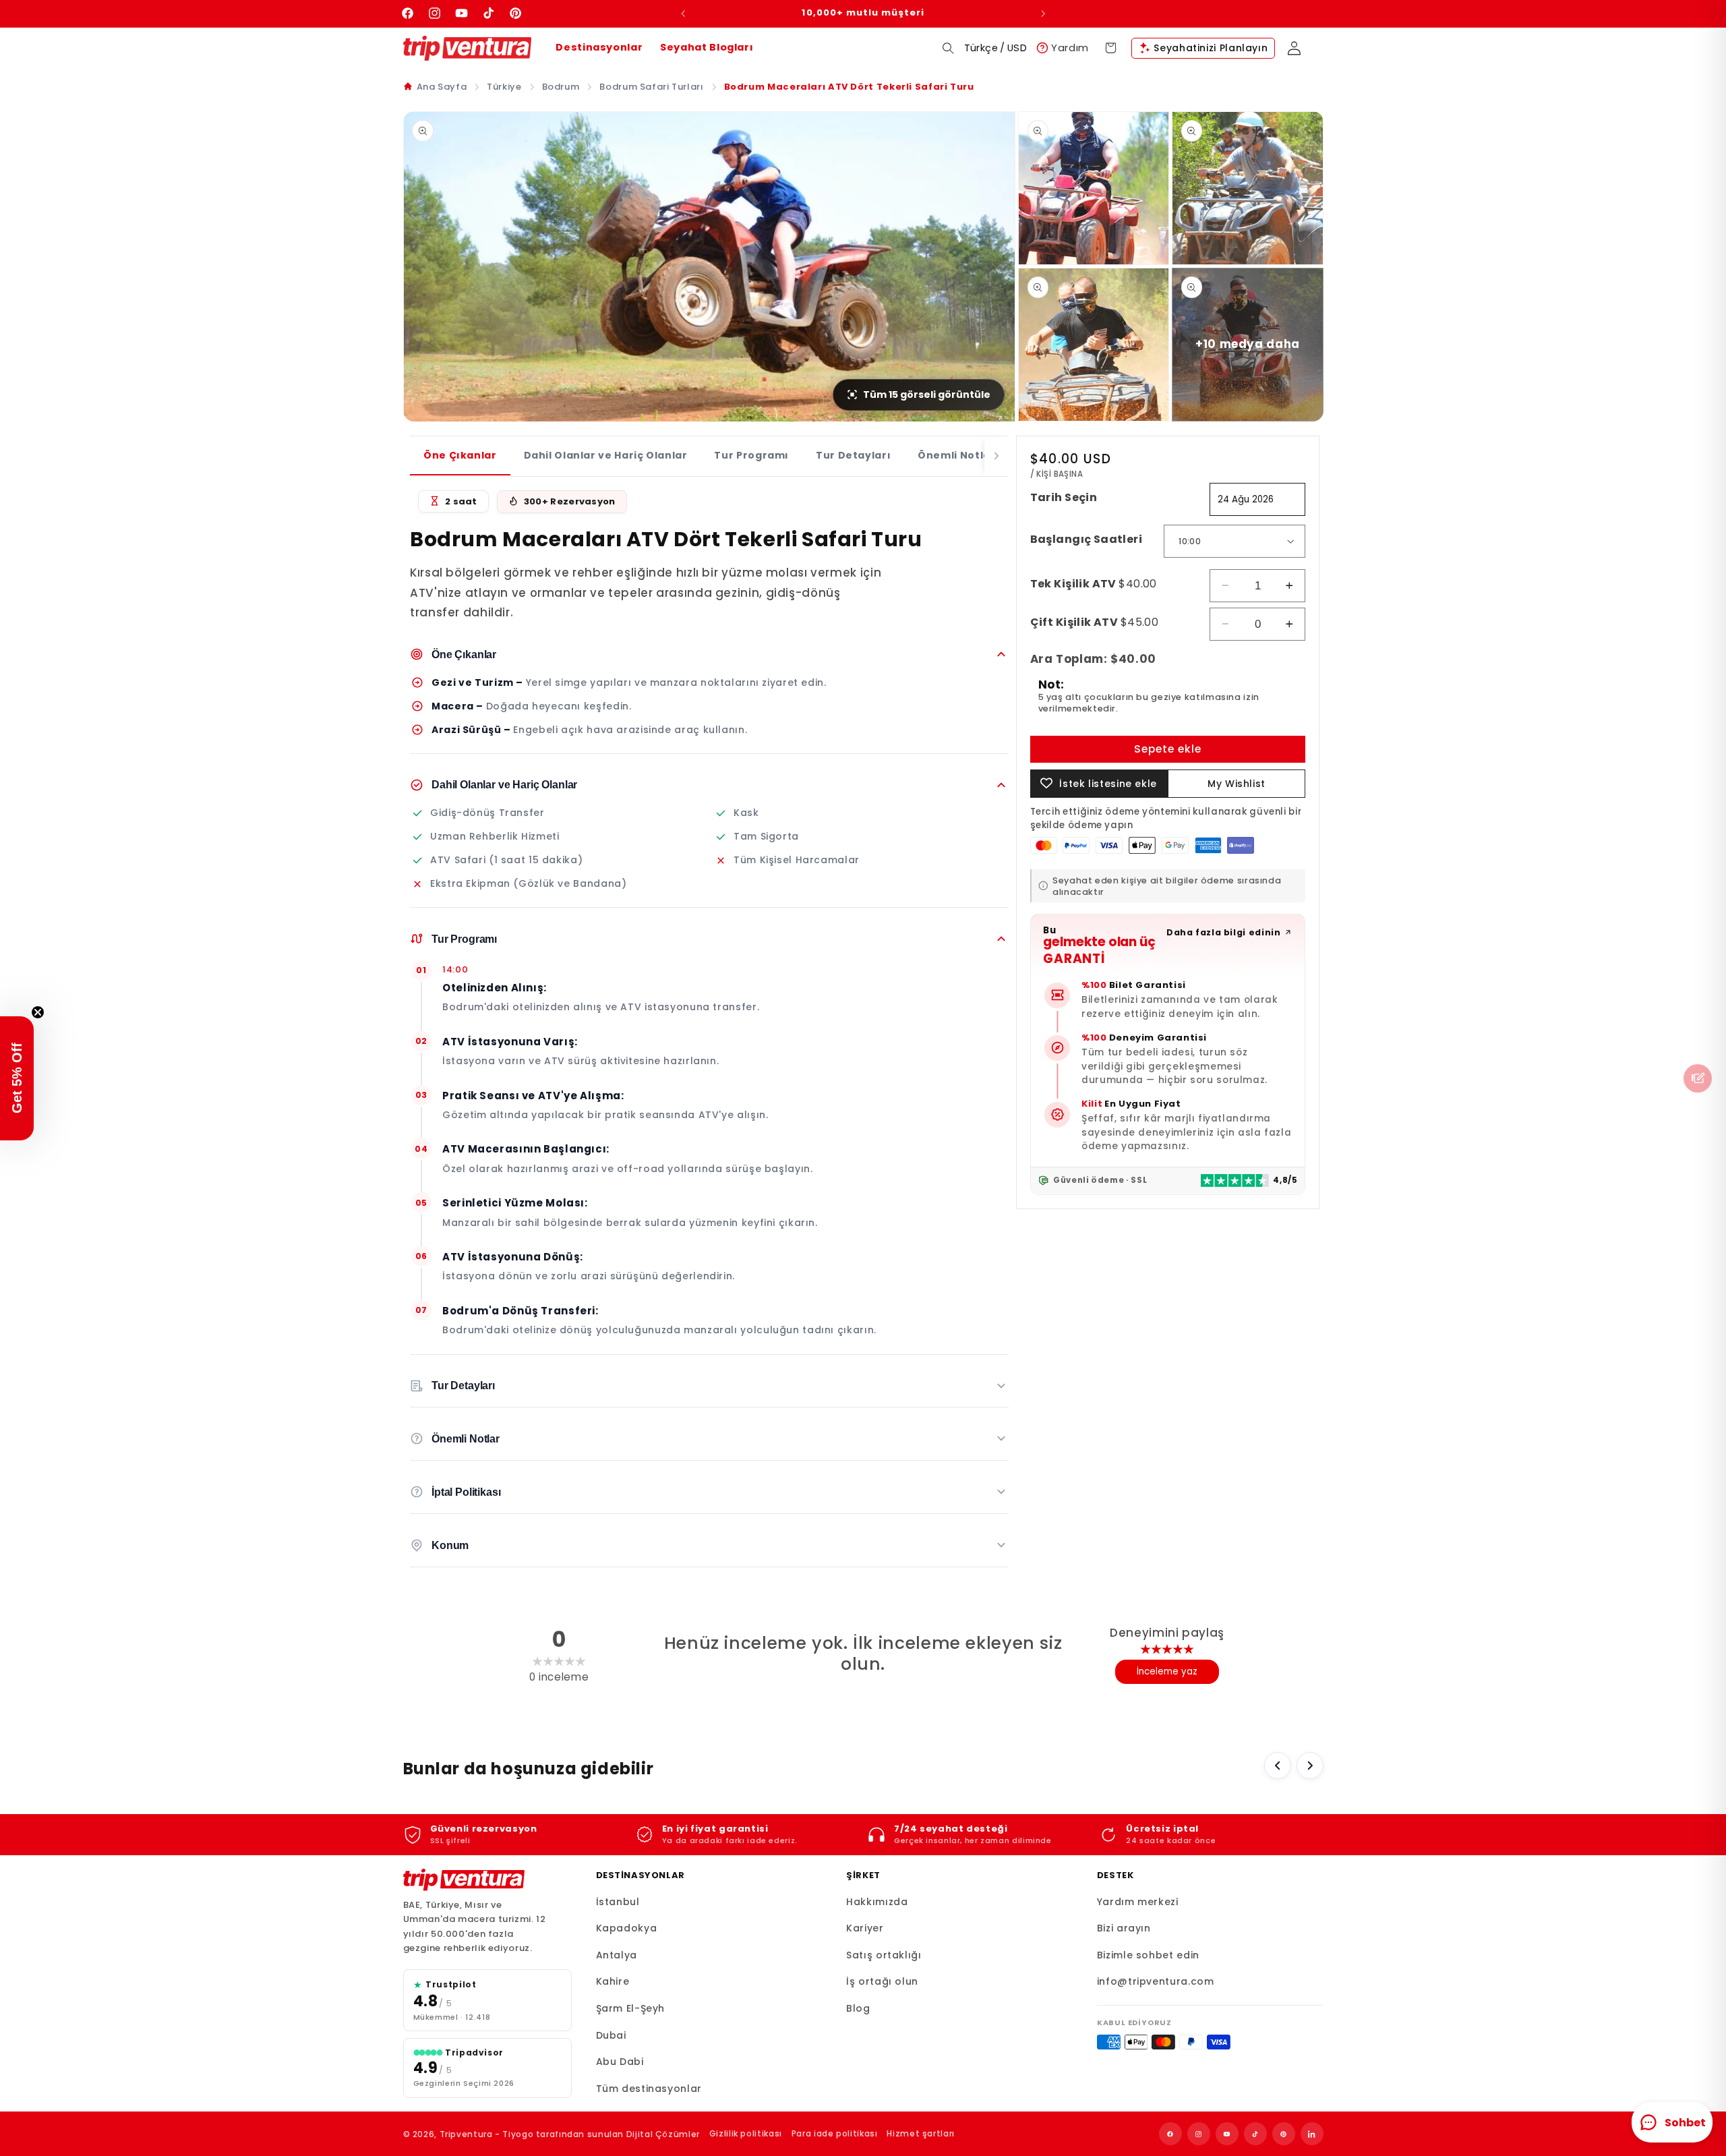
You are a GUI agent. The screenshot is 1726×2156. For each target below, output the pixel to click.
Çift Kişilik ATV (1095, 621)
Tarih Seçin (1064, 497)
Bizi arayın (1124, 1928)
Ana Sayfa (442, 87)
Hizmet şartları (920, 2133)
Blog (858, 2008)
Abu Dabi (620, 2062)
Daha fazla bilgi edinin (1224, 932)
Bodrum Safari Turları (651, 87)
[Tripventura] (464, 1880)
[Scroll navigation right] (996, 456)
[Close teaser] (38, 1012)
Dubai (611, 2035)
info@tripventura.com (1156, 1981)
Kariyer (865, 1928)
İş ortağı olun (882, 1981)
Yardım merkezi (1138, 1902)
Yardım (1070, 48)
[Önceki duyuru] (683, 13)
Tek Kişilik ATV (1094, 583)
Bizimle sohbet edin (1148, 1955)
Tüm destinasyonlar (649, 2089)
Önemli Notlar (956, 455)
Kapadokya (627, 1928)
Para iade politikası (835, 2133)
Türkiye (504, 87)
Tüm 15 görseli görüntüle (927, 395)
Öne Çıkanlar (460, 455)
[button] (948, 48)
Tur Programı (751, 455)
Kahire (613, 1981)
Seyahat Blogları (707, 47)
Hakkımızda (877, 1902)
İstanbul (618, 1902)
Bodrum (561, 87)
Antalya (617, 1955)
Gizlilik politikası (746, 2133)
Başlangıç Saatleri (1087, 538)
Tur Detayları (853, 455)
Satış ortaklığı (884, 1955)
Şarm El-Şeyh (631, 2008)
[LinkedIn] (1312, 2134)
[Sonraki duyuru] (1043, 13)
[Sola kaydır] (1278, 1766)
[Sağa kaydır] (1310, 1766)
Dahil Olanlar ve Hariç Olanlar (606, 455)
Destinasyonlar (599, 47)
